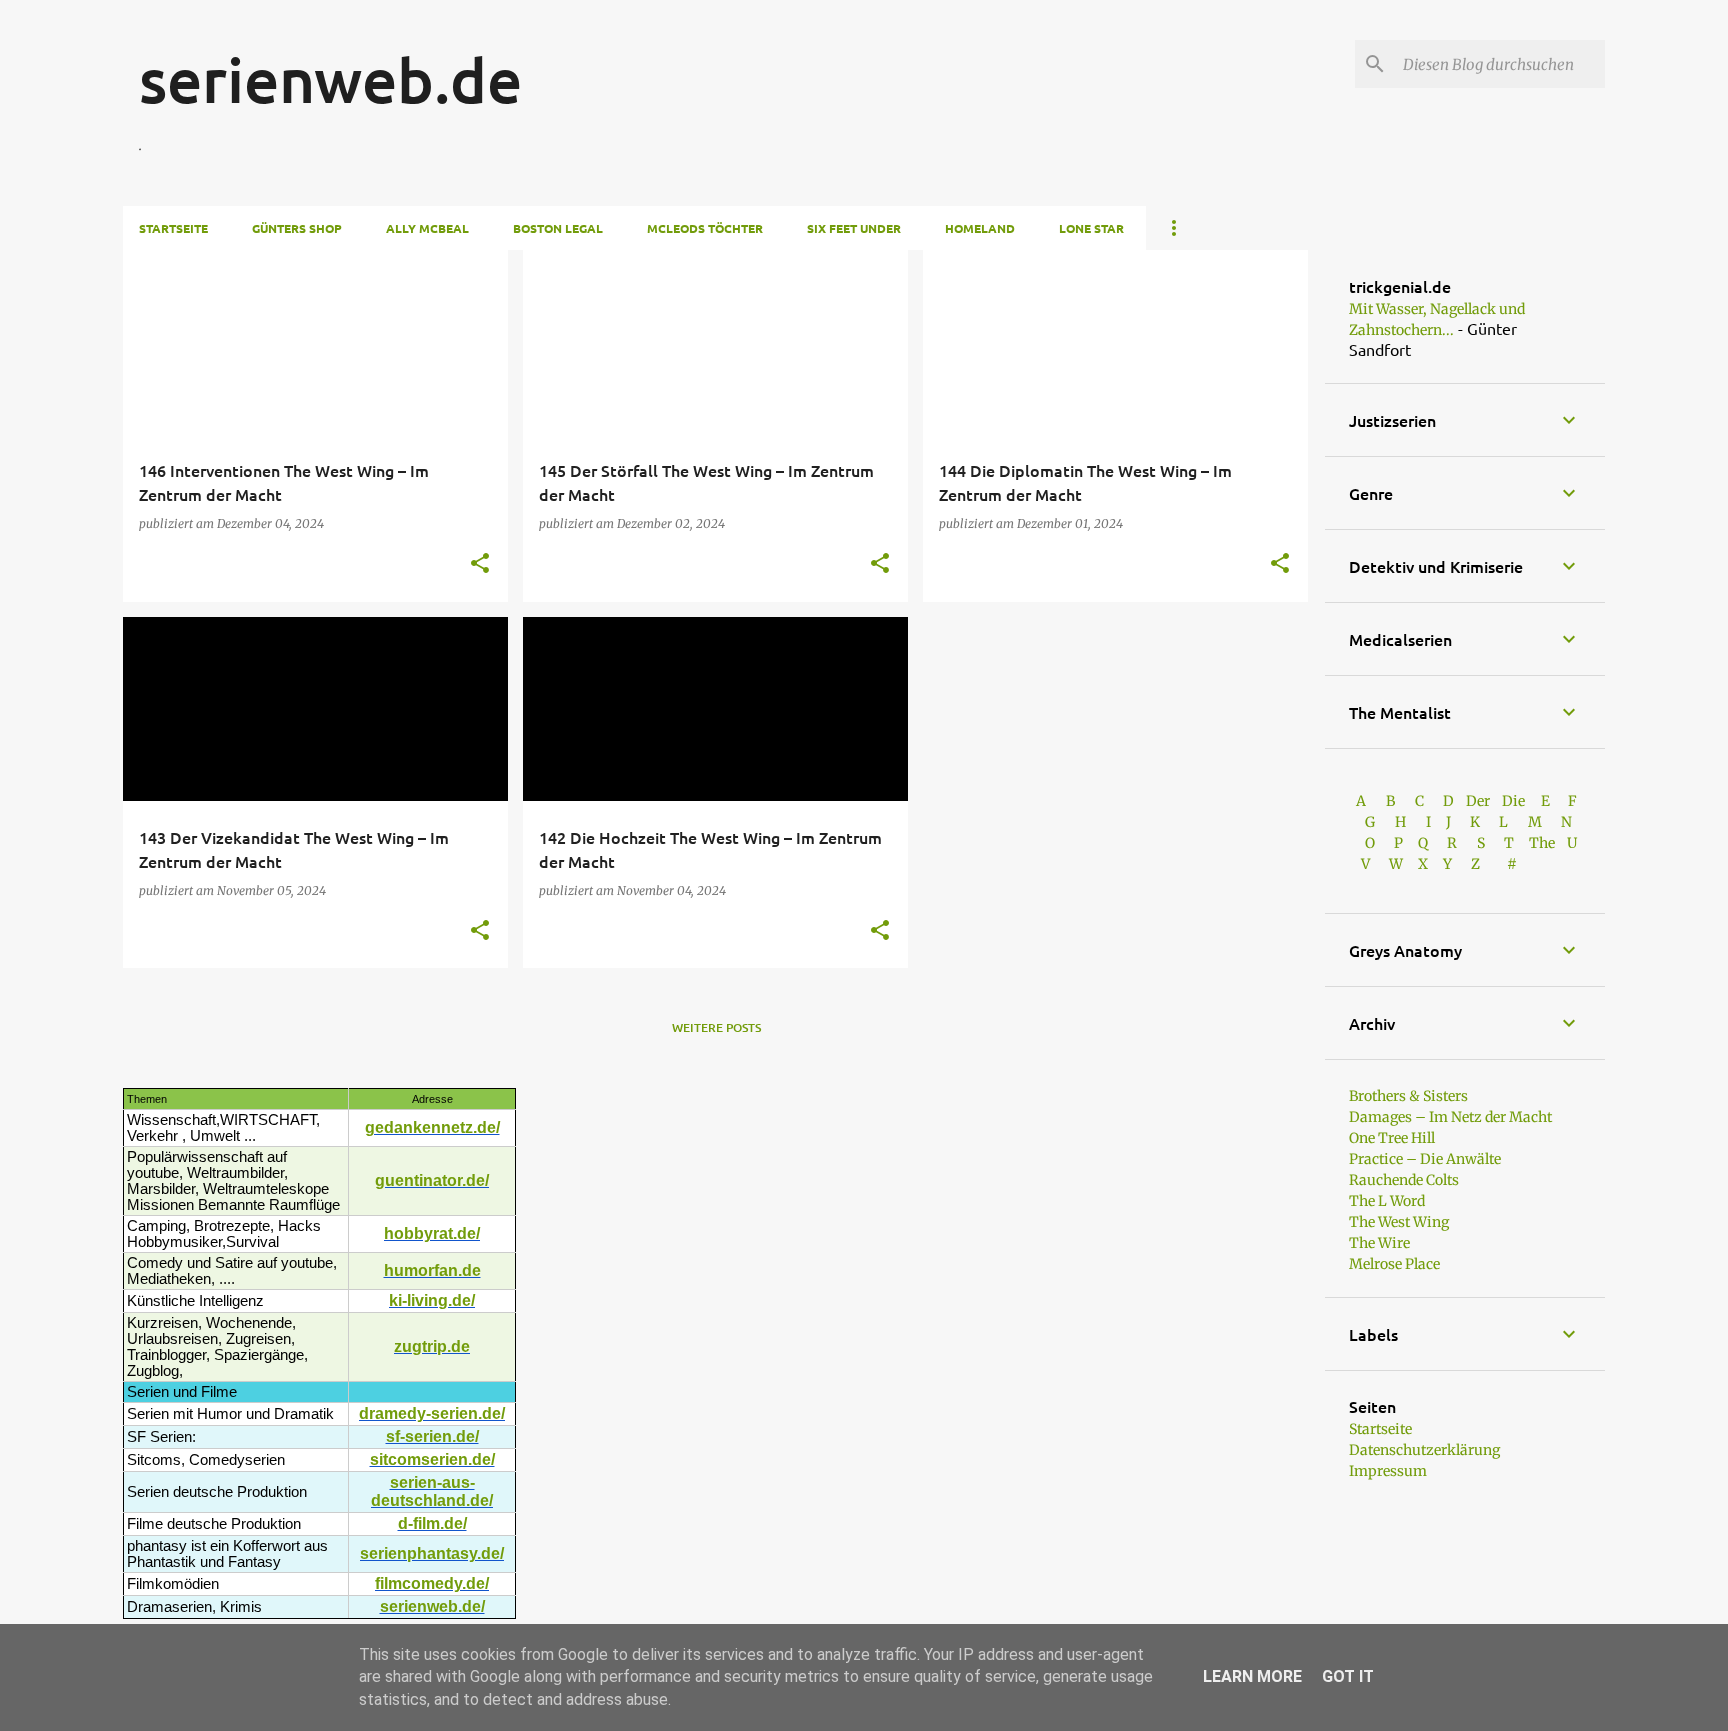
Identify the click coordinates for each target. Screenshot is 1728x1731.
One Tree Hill (1392, 1138)
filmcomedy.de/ (432, 1583)
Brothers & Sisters (1408, 1096)
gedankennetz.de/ (432, 1127)
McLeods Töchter (705, 228)
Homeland (980, 228)
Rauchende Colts (1404, 1180)
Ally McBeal (427, 228)
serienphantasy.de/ (432, 1553)
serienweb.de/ (432, 1606)
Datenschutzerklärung (1424, 1450)
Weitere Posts (716, 1027)
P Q (1412, 843)
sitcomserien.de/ (432, 1459)
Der (1478, 801)
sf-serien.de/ (432, 1436)
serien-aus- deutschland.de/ (432, 1491)
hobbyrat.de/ (432, 1233)
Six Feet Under (854, 228)
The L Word (1387, 1201)
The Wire (1379, 1243)
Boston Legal (558, 228)
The (1542, 843)
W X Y (1422, 864)
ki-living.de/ (432, 1300)
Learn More (1252, 1676)
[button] (480, 564)
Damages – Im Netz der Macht (1450, 1117)
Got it (1348, 1676)
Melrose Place (1394, 1264)
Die (1513, 801)
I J (1440, 822)
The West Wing (1399, 1222)
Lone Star (1091, 228)
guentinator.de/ (432, 1180)
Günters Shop (297, 228)
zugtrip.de (432, 1346)
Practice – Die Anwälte (1425, 1159)
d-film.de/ (432, 1523)
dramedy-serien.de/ (432, 1413)
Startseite (173, 228)
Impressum (1388, 1471)
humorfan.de (432, 1270)
